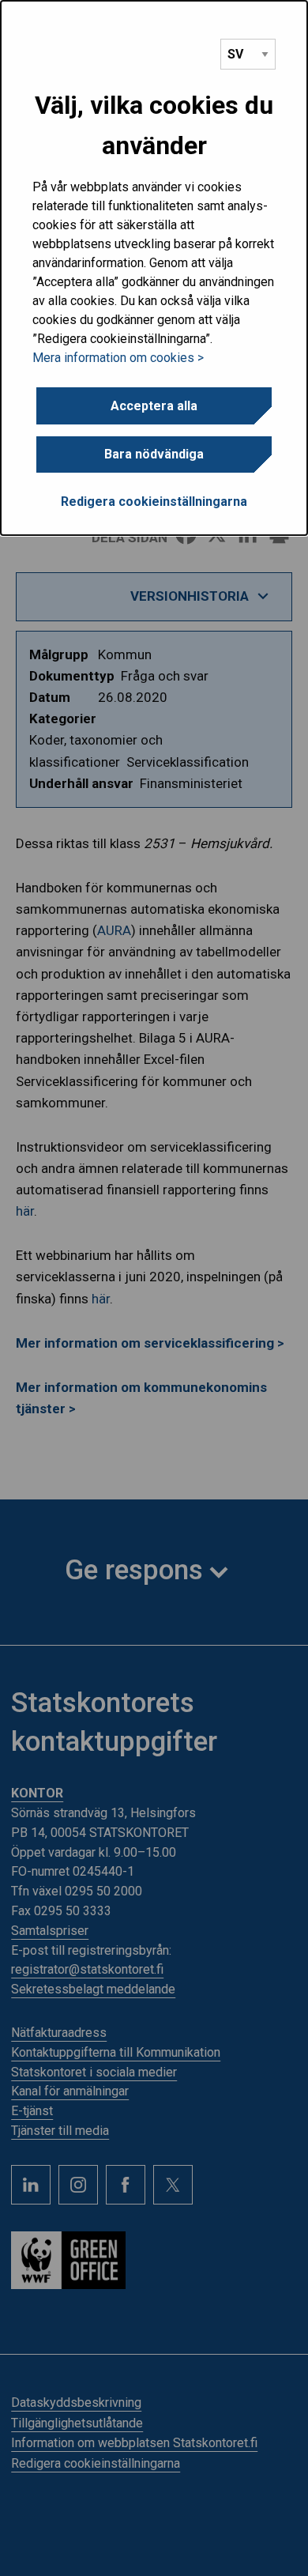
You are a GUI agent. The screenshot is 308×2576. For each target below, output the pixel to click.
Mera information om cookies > (118, 358)
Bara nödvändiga (154, 454)
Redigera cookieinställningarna (154, 502)
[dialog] (154, 268)
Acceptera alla (154, 406)
